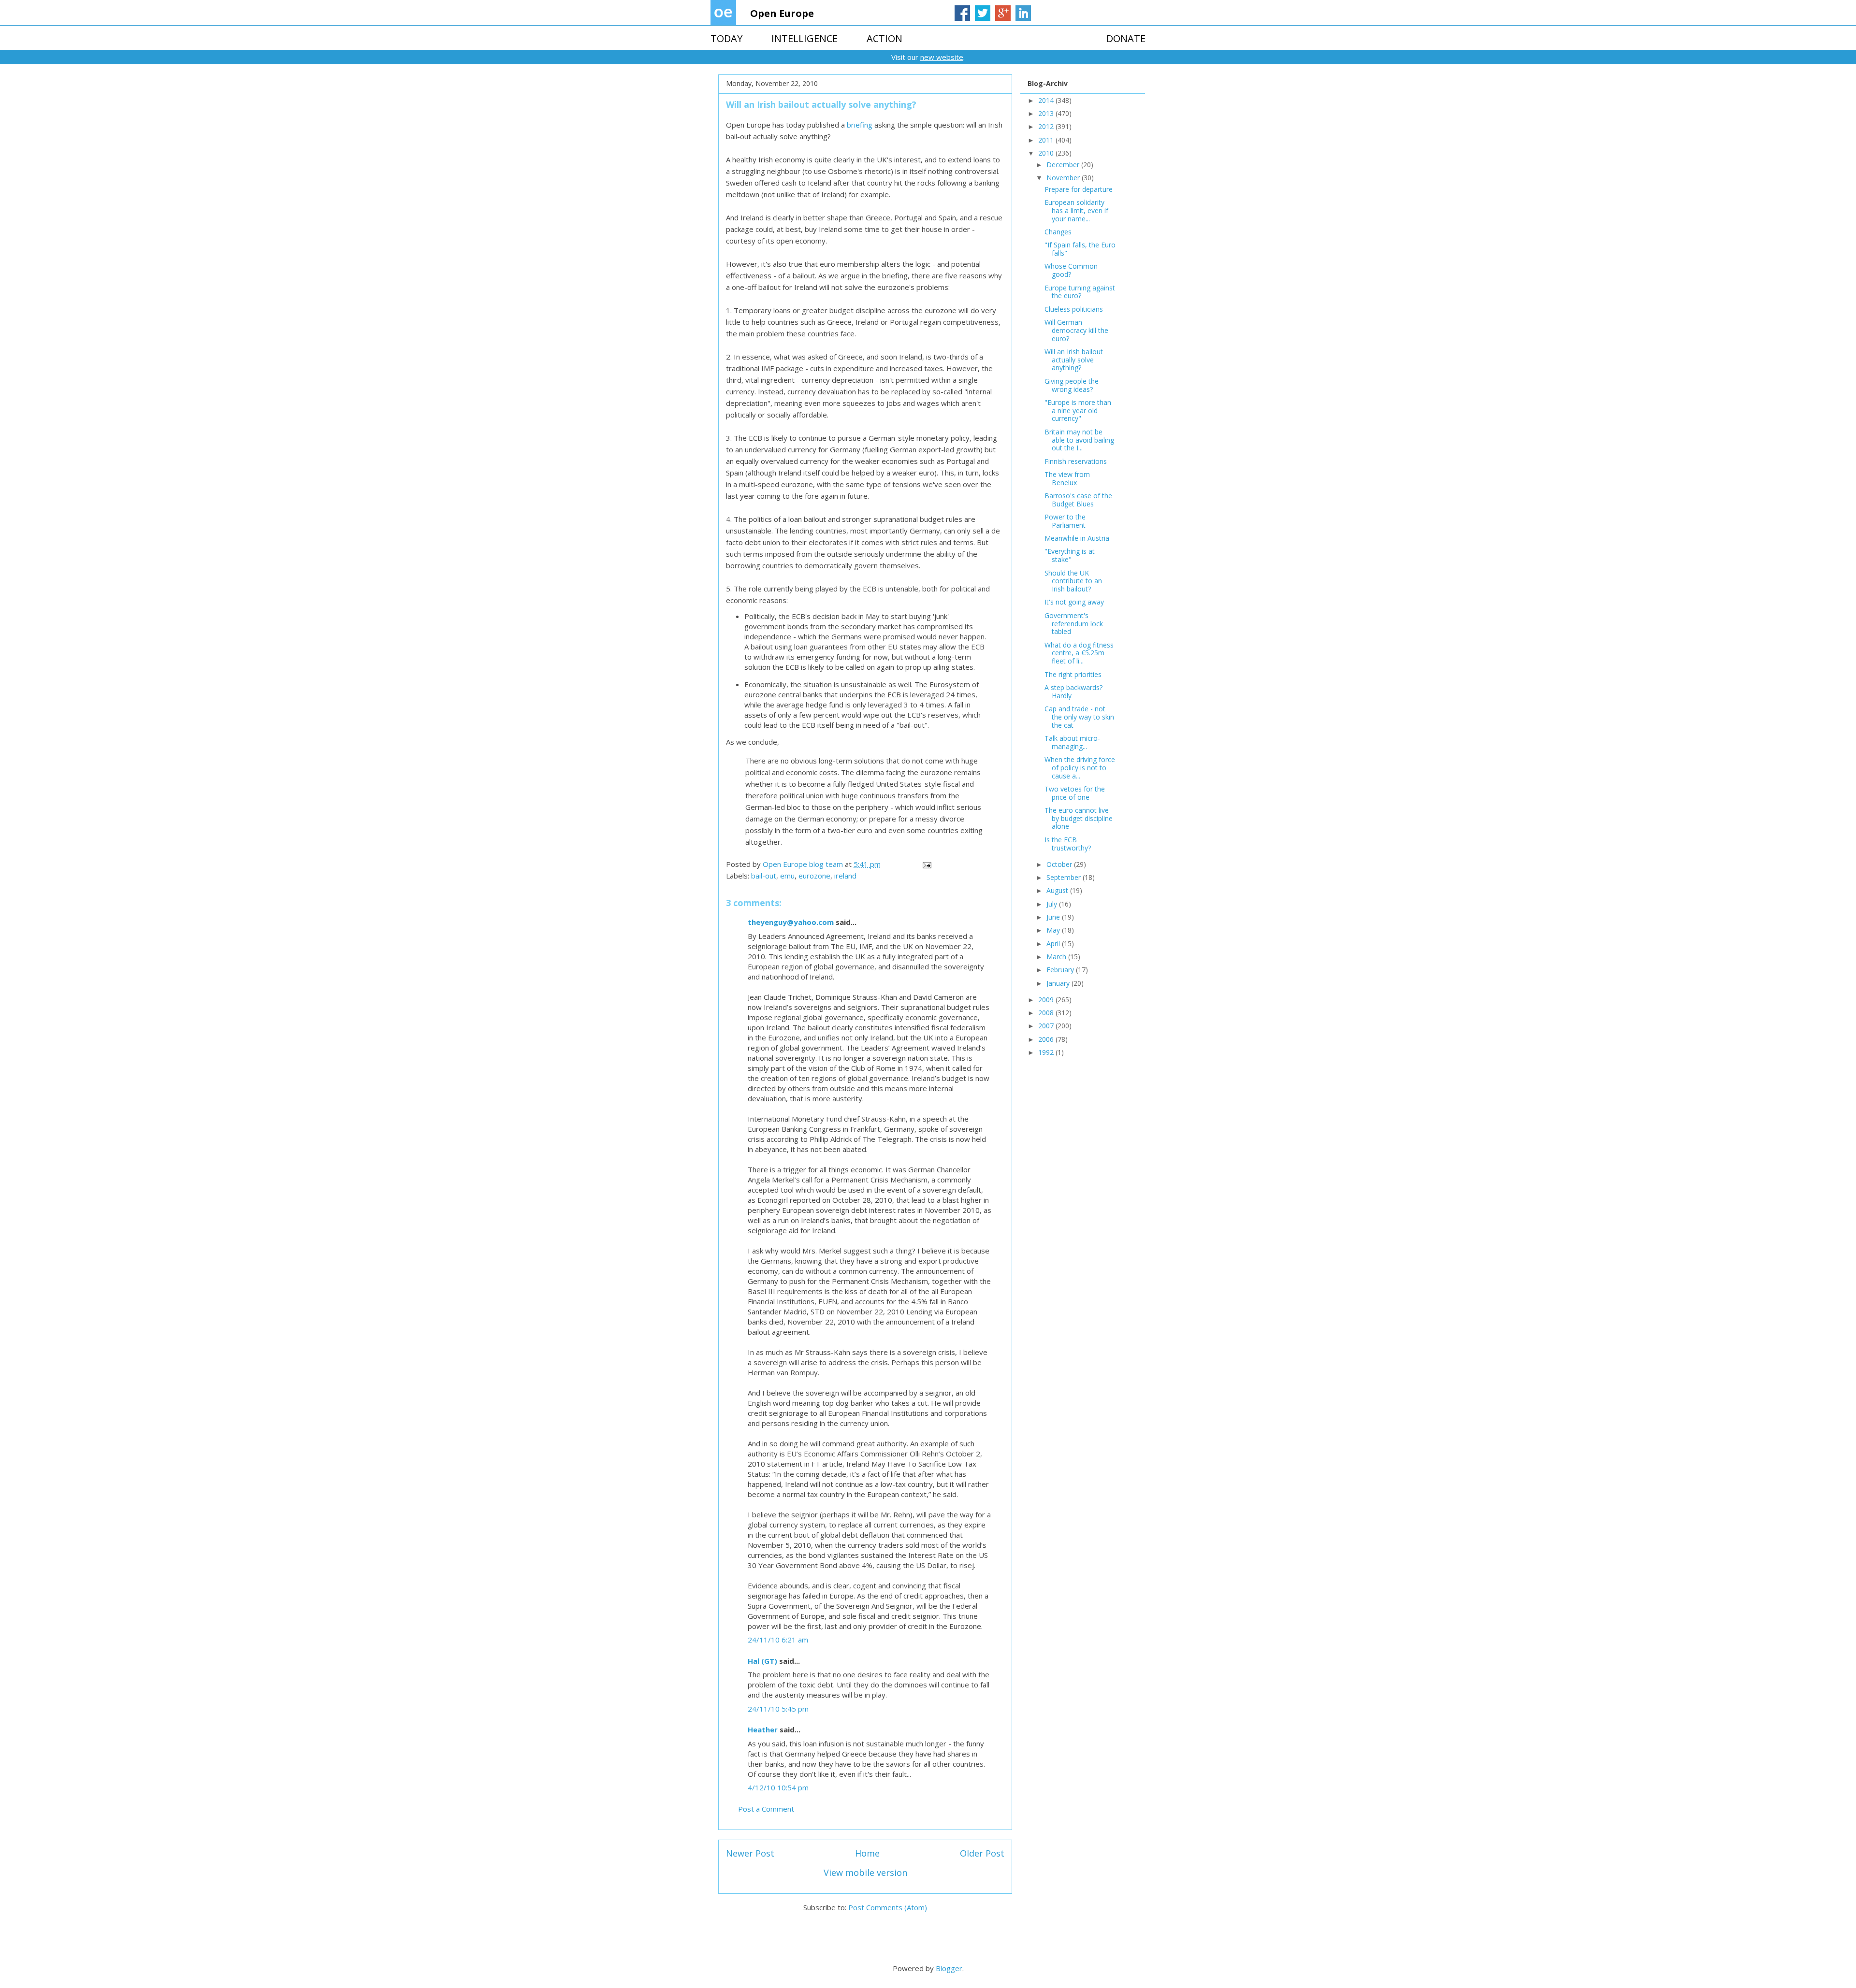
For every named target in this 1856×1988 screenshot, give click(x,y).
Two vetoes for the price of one (1075, 793)
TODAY (726, 38)
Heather (763, 1729)
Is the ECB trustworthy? (1068, 844)
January (1059, 983)
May (1054, 930)
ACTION (884, 38)
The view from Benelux (1067, 478)
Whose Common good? (1071, 270)
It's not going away (1074, 602)
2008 (1047, 1013)
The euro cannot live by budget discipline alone (1079, 818)
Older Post (982, 1853)
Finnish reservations (1076, 461)
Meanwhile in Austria (1077, 538)
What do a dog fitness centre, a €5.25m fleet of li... (1079, 653)
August (1058, 890)
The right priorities (1073, 674)
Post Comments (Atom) (888, 1907)
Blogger (949, 1968)
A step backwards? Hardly (1073, 691)
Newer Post (750, 1853)
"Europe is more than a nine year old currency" (1078, 411)
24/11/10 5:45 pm (778, 1709)
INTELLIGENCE (805, 38)
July (1053, 904)
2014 (1047, 100)
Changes (1058, 232)
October (1060, 864)
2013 (1047, 113)
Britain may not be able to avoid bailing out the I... (1079, 440)
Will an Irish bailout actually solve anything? (1074, 360)
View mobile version (865, 1873)
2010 (1047, 153)
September (1065, 877)
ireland (845, 876)
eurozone (814, 876)
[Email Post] (926, 864)
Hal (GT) (762, 1661)
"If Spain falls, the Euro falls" (1080, 249)
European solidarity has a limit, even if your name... (1076, 210)
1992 (1047, 1052)
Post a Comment (766, 1809)
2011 (1047, 140)
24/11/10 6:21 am (778, 1640)
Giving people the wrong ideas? (1072, 385)
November (1064, 178)
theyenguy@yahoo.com (791, 922)
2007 (1047, 1026)
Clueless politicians (1074, 309)
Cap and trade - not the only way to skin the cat (1079, 717)
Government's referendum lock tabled (1074, 624)
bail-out (764, 876)
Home (867, 1853)
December (1064, 165)
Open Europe (782, 13)
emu (787, 876)
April (1054, 944)
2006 (1047, 1039)
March (1057, 957)
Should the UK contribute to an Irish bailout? (1073, 581)
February (1061, 970)
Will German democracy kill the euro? (1076, 330)
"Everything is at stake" (1070, 555)
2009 (1047, 1000)
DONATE (1126, 38)
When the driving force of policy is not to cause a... (1080, 768)
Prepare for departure (1079, 189)
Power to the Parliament (1065, 521)
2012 (1047, 126)
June (1054, 917)
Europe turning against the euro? (1080, 292)
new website (942, 57)
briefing (860, 125)
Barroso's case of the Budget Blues (1078, 500)
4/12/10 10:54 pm (778, 1787)
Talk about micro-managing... (1072, 742)
